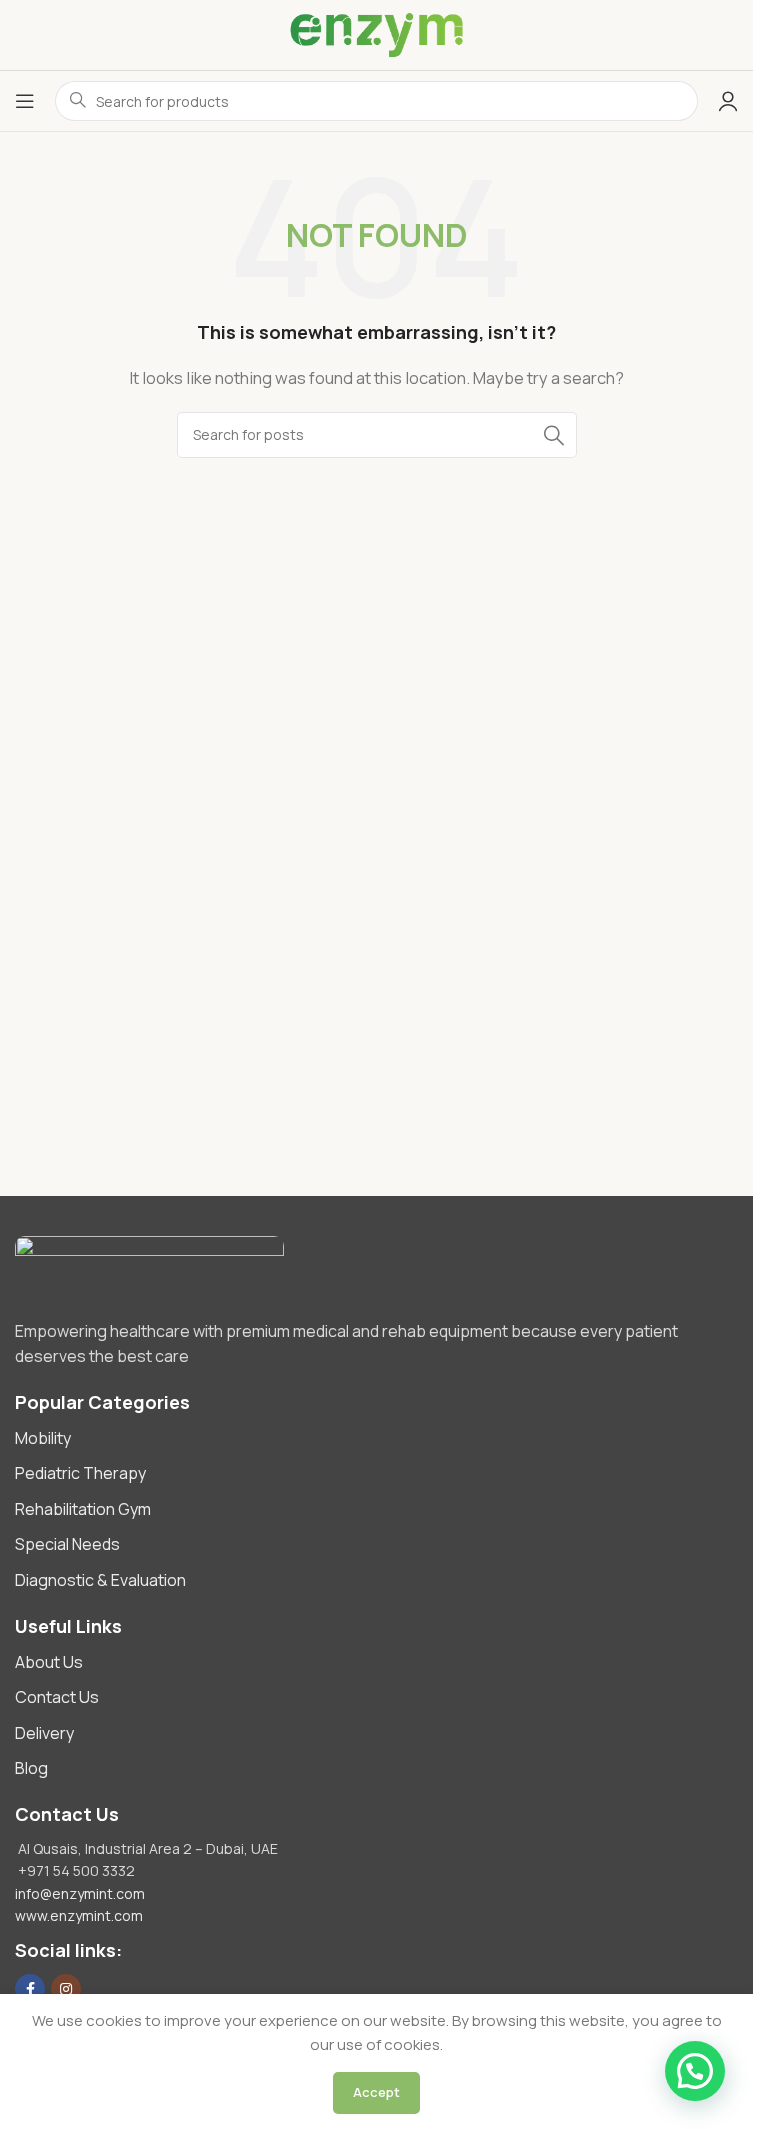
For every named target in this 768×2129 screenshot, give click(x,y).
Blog (31, 1768)
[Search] (554, 435)
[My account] (728, 101)
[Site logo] (376, 35)
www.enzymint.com (79, 1915)
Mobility (43, 1438)
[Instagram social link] (66, 1989)
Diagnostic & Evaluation (100, 1580)
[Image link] (376, 1267)
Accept (376, 2092)
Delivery (44, 1733)
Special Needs (67, 1544)
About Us (49, 1662)
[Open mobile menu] (25, 101)
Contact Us (57, 1697)
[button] (695, 2071)
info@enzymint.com (80, 1893)
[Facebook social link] (30, 1989)
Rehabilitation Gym (83, 1509)
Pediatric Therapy (80, 1473)
